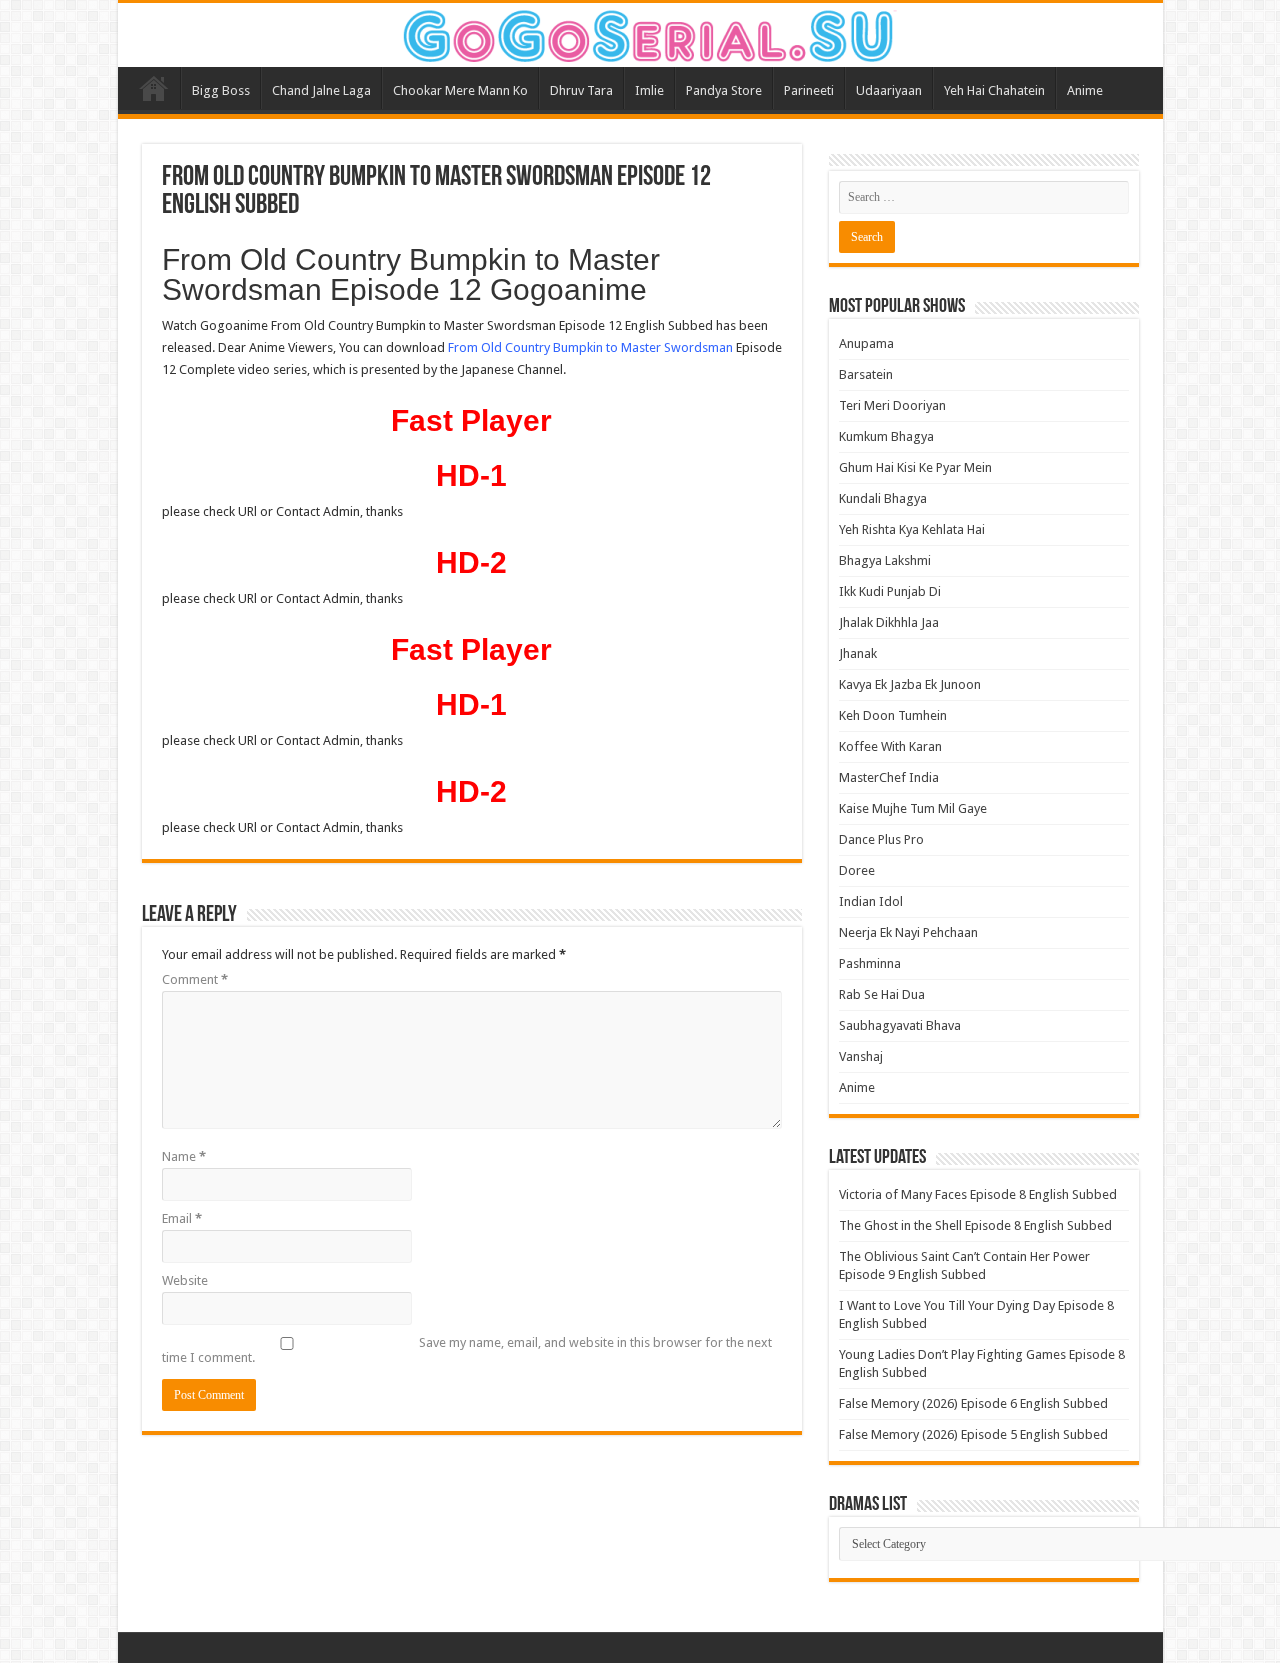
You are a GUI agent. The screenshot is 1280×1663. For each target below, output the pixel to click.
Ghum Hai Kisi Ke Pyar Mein (915, 467)
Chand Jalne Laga (321, 90)
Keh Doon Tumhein (893, 715)
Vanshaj (861, 1056)
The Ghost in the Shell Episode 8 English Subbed (975, 1225)
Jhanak (858, 653)
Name (184, 1156)
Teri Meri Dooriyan (892, 405)
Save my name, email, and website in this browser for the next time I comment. (467, 1350)
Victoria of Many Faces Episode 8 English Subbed (978, 1194)
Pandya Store (724, 90)
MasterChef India (889, 777)
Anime (1085, 90)
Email (182, 1218)
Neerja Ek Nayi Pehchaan (908, 932)
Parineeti (809, 90)
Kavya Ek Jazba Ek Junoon (910, 684)
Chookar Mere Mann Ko (460, 90)
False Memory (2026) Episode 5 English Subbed (973, 1434)
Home (154, 88)
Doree (857, 870)
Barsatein (866, 374)
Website (185, 1280)
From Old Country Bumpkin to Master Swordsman (590, 347)
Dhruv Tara (581, 90)
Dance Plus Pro (881, 839)
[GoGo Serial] (640, 32)
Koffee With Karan (890, 746)
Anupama (866, 343)
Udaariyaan (889, 90)
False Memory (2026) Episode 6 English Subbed (973, 1403)
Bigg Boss (221, 90)
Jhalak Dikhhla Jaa (889, 622)
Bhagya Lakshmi (885, 560)
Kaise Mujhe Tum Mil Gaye (913, 808)
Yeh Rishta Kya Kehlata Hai (912, 529)
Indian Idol (871, 901)
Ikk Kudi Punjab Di (890, 591)
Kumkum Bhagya (886, 436)
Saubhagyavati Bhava (900, 1025)
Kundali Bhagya (883, 498)
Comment (195, 979)
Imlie (649, 90)
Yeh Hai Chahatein (994, 90)
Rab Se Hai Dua (882, 994)
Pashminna (870, 963)
